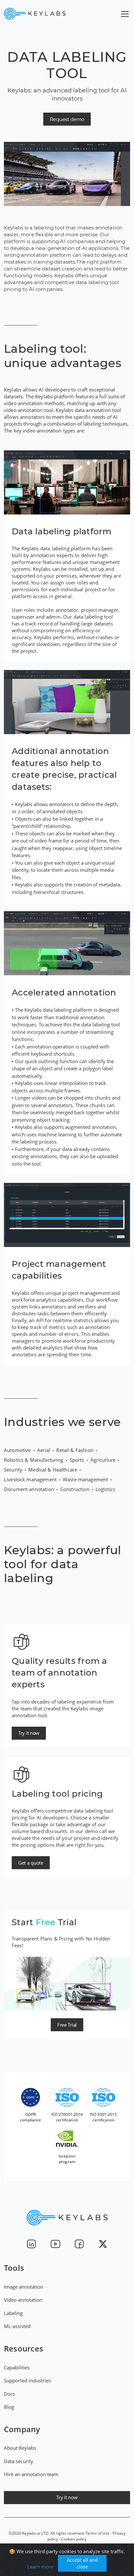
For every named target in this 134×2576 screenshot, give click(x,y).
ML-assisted (17, 2326)
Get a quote (31, 1863)
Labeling (13, 2313)
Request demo (67, 119)
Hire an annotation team (31, 2474)
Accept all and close (82, 2563)
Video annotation (23, 2300)
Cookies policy (74, 2539)
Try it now (29, 1733)
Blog (9, 2407)
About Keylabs (20, 2448)
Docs (9, 2394)
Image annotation (24, 2287)
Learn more (40, 2567)
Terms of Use (98, 2533)
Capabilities (17, 2367)
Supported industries (27, 2380)
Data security (19, 2461)
